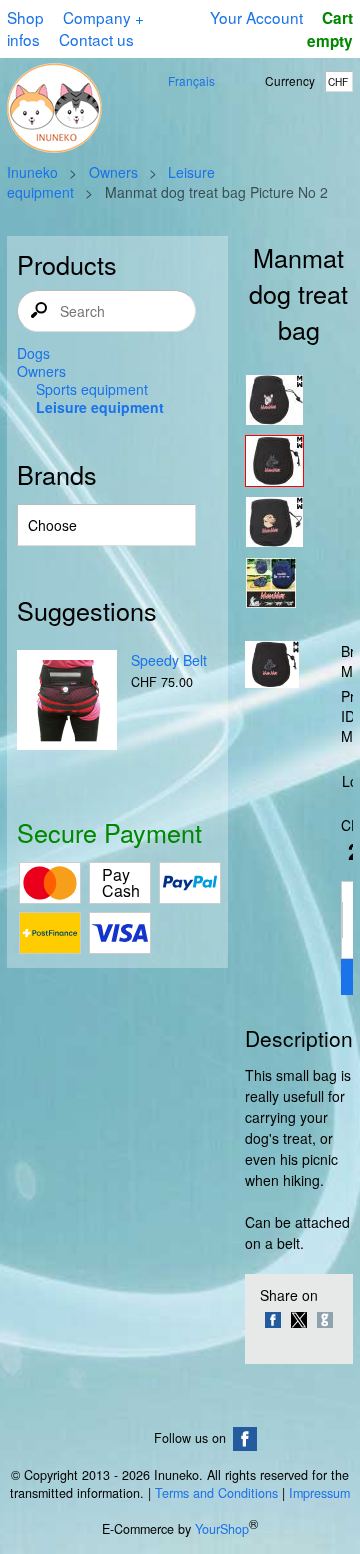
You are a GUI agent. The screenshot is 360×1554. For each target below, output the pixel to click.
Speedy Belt (169, 660)
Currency (290, 80)
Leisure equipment (100, 407)
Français (191, 80)
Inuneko (32, 172)
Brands (57, 474)
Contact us (96, 39)
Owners (113, 172)
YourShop (222, 1530)
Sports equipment (92, 389)
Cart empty (330, 29)
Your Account (256, 17)
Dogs (33, 353)
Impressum (319, 1493)
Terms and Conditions (216, 1493)
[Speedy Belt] (67, 702)
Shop (25, 17)
